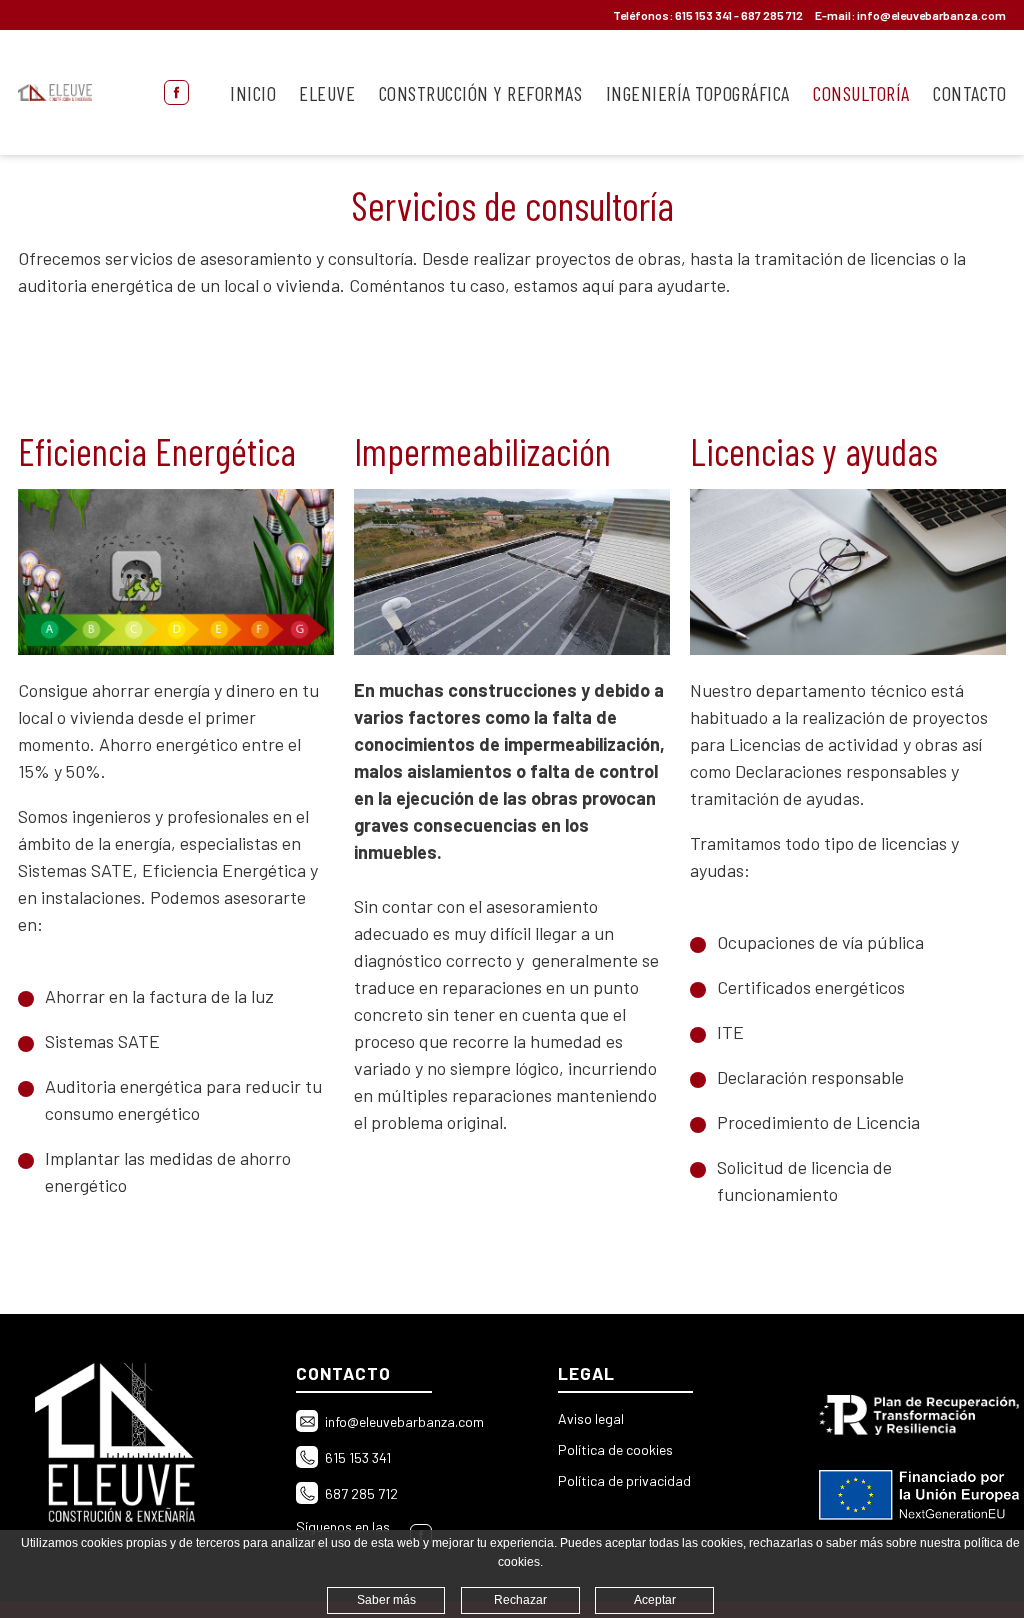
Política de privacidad (624, 1480)
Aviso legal (591, 1418)
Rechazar (520, 1600)
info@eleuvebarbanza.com (931, 15)
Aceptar (655, 1600)
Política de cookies (615, 1449)
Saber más (386, 1600)
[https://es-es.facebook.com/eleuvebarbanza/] (176, 92)
